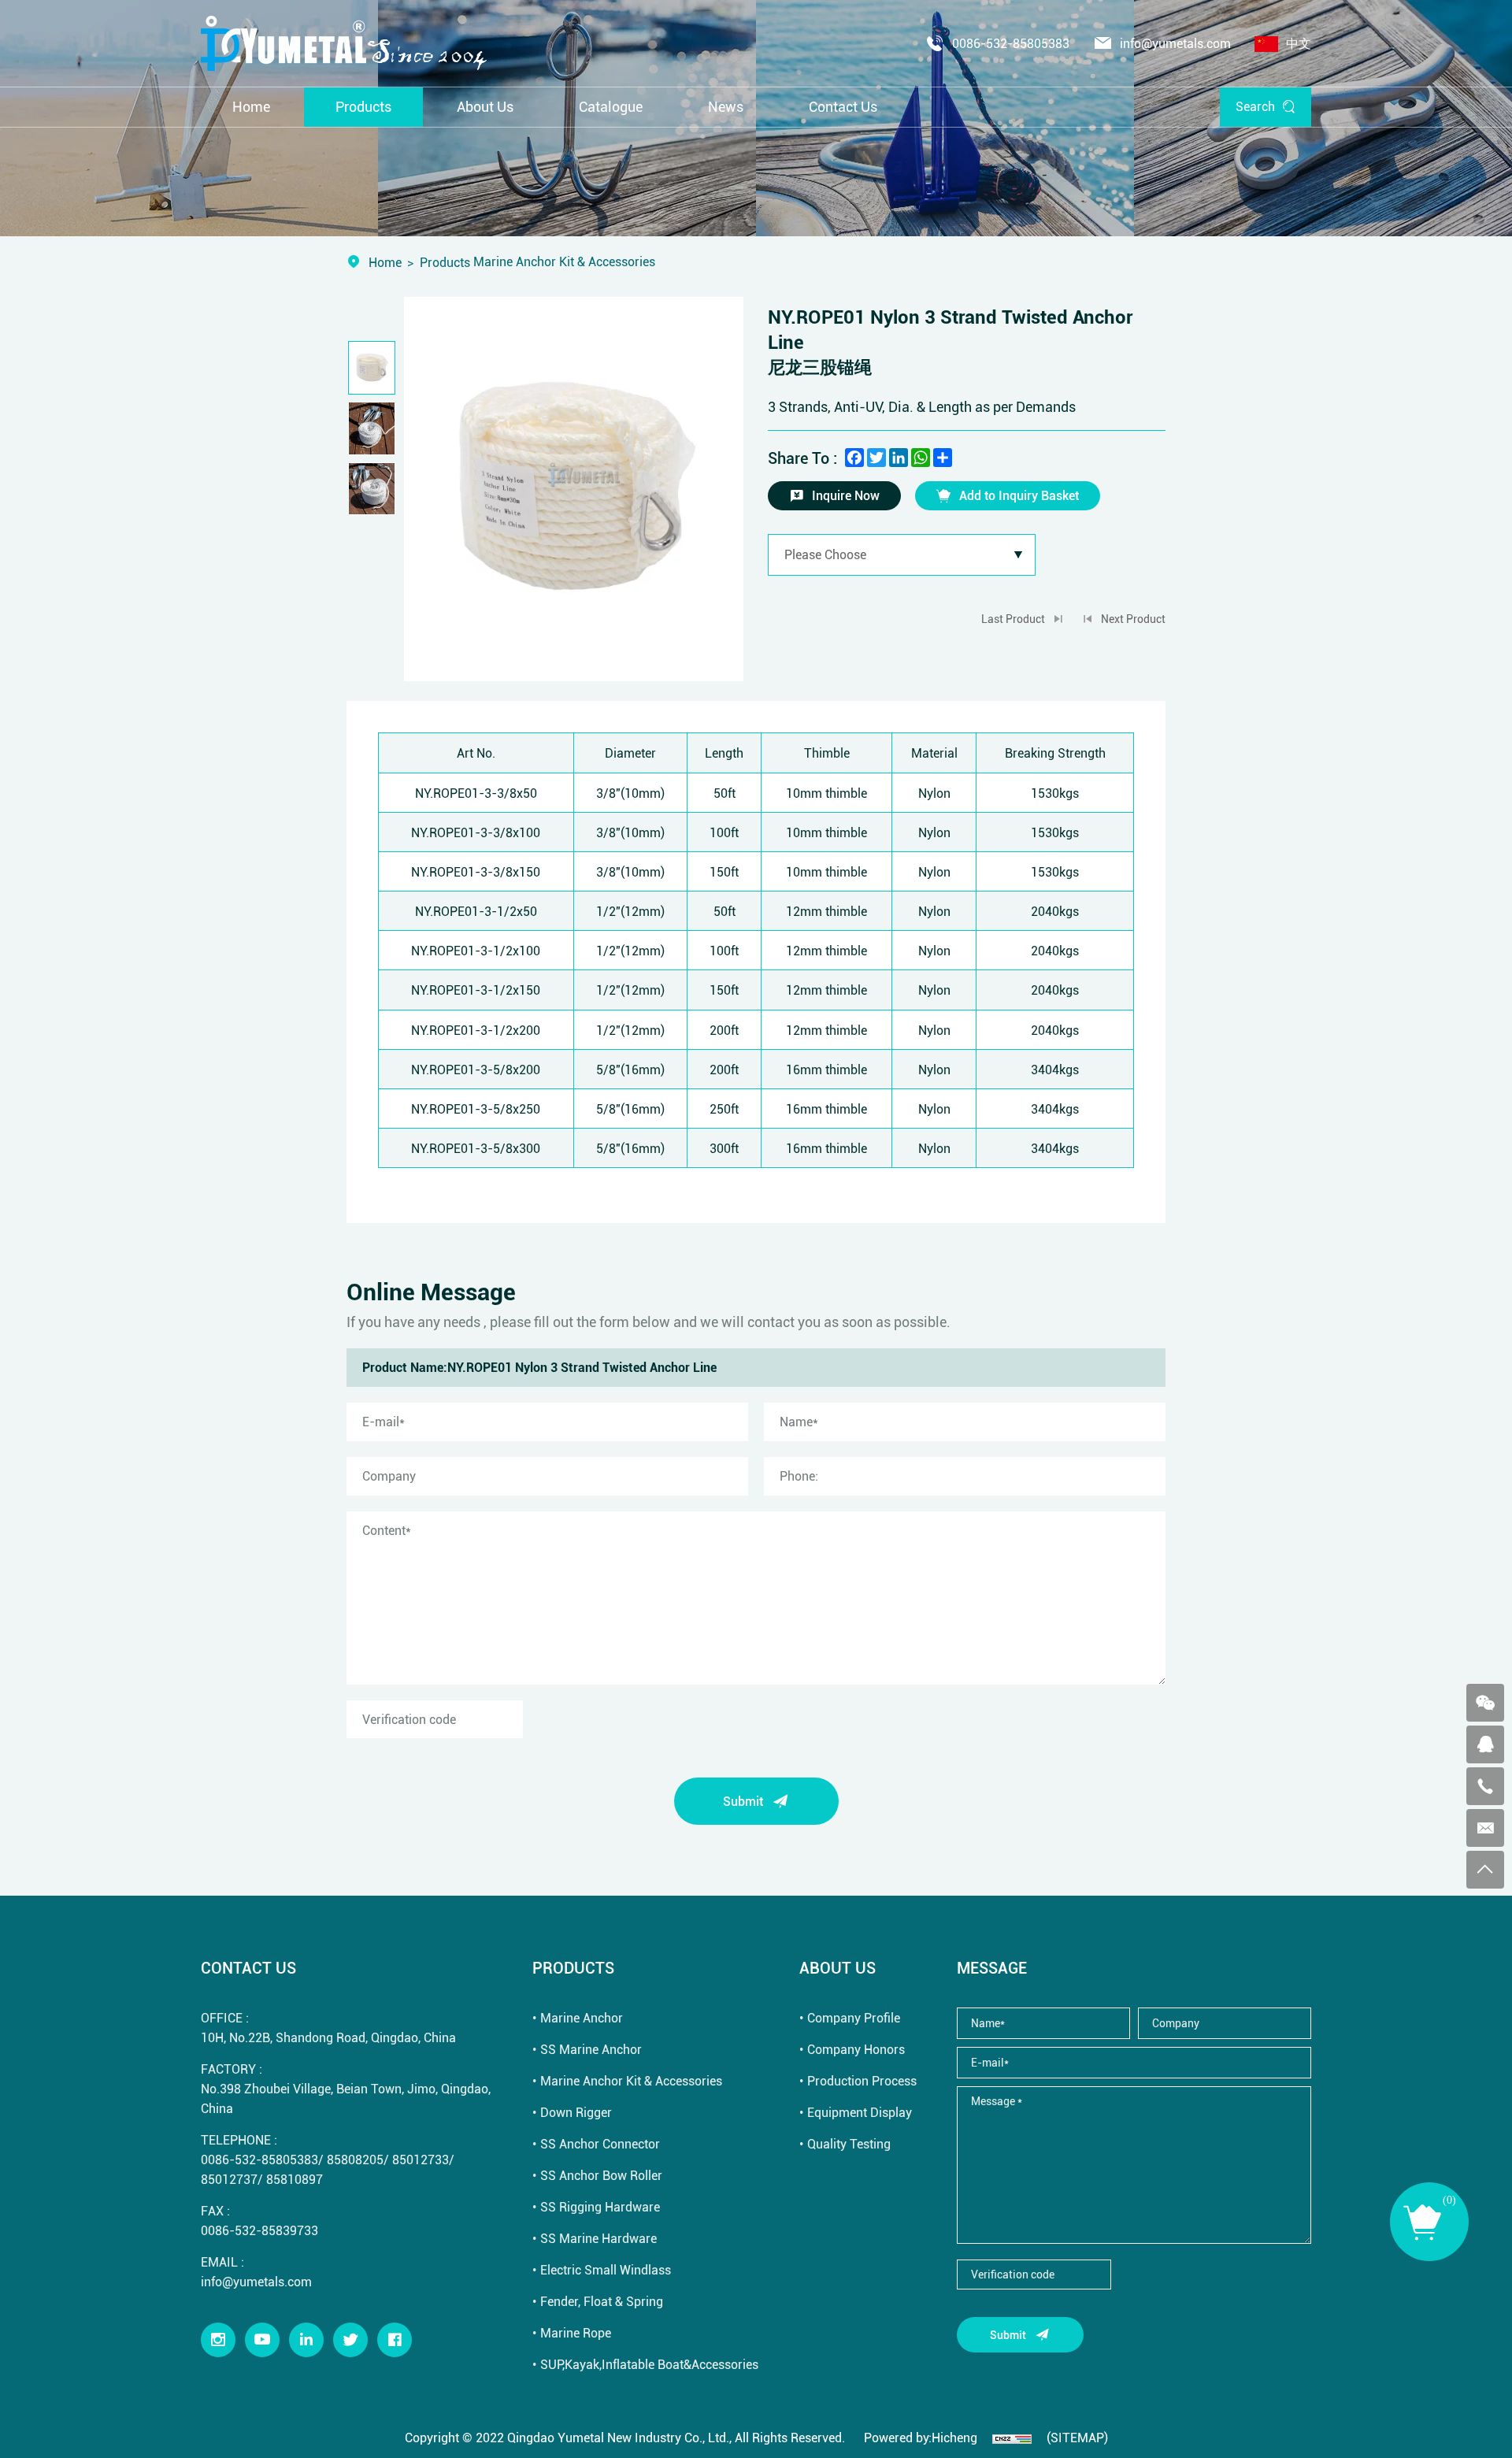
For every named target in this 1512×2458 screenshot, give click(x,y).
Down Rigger (576, 2112)
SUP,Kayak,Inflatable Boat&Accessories (649, 2364)
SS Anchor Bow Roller (601, 2175)
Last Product (1013, 619)
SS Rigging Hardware (600, 2206)
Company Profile (854, 2017)
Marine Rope (576, 2332)
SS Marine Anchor (591, 2049)
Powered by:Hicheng (921, 2437)
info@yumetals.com (1175, 43)
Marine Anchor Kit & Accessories (631, 2080)
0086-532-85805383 (1011, 43)
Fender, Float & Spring (602, 2301)
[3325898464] (1485, 1744)
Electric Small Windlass (606, 2269)
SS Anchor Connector (600, 2143)
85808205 (355, 2159)
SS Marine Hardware (598, 2238)
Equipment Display (860, 2112)
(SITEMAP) (1077, 2437)
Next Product (1133, 619)
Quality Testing (849, 2143)
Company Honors (856, 2049)
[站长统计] (1012, 2437)
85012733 (421, 2159)
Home (385, 262)
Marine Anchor (582, 2017)
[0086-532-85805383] (1485, 1786)
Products (445, 262)
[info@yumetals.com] (1485, 1828)
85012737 (229, 2179)
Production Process (862, 2080)
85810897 (295, 2179)
